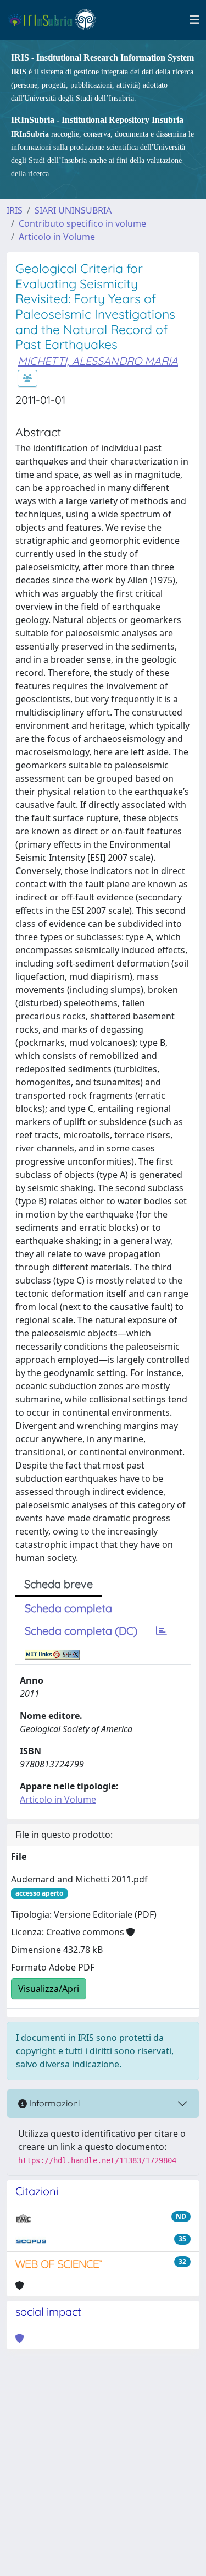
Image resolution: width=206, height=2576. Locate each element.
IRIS (15, 210)
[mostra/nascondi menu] (194, 20)
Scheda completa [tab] (68, 1608)
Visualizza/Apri (49, 1989)
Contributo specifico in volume (82, 223)
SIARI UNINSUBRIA (73, 210)
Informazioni (53, 2103)
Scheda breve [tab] (59, 1584)
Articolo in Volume (57, 237)
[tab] (162, 1631)
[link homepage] (57, 20)
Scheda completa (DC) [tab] (81, 1631)
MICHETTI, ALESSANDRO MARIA (98, 361)
